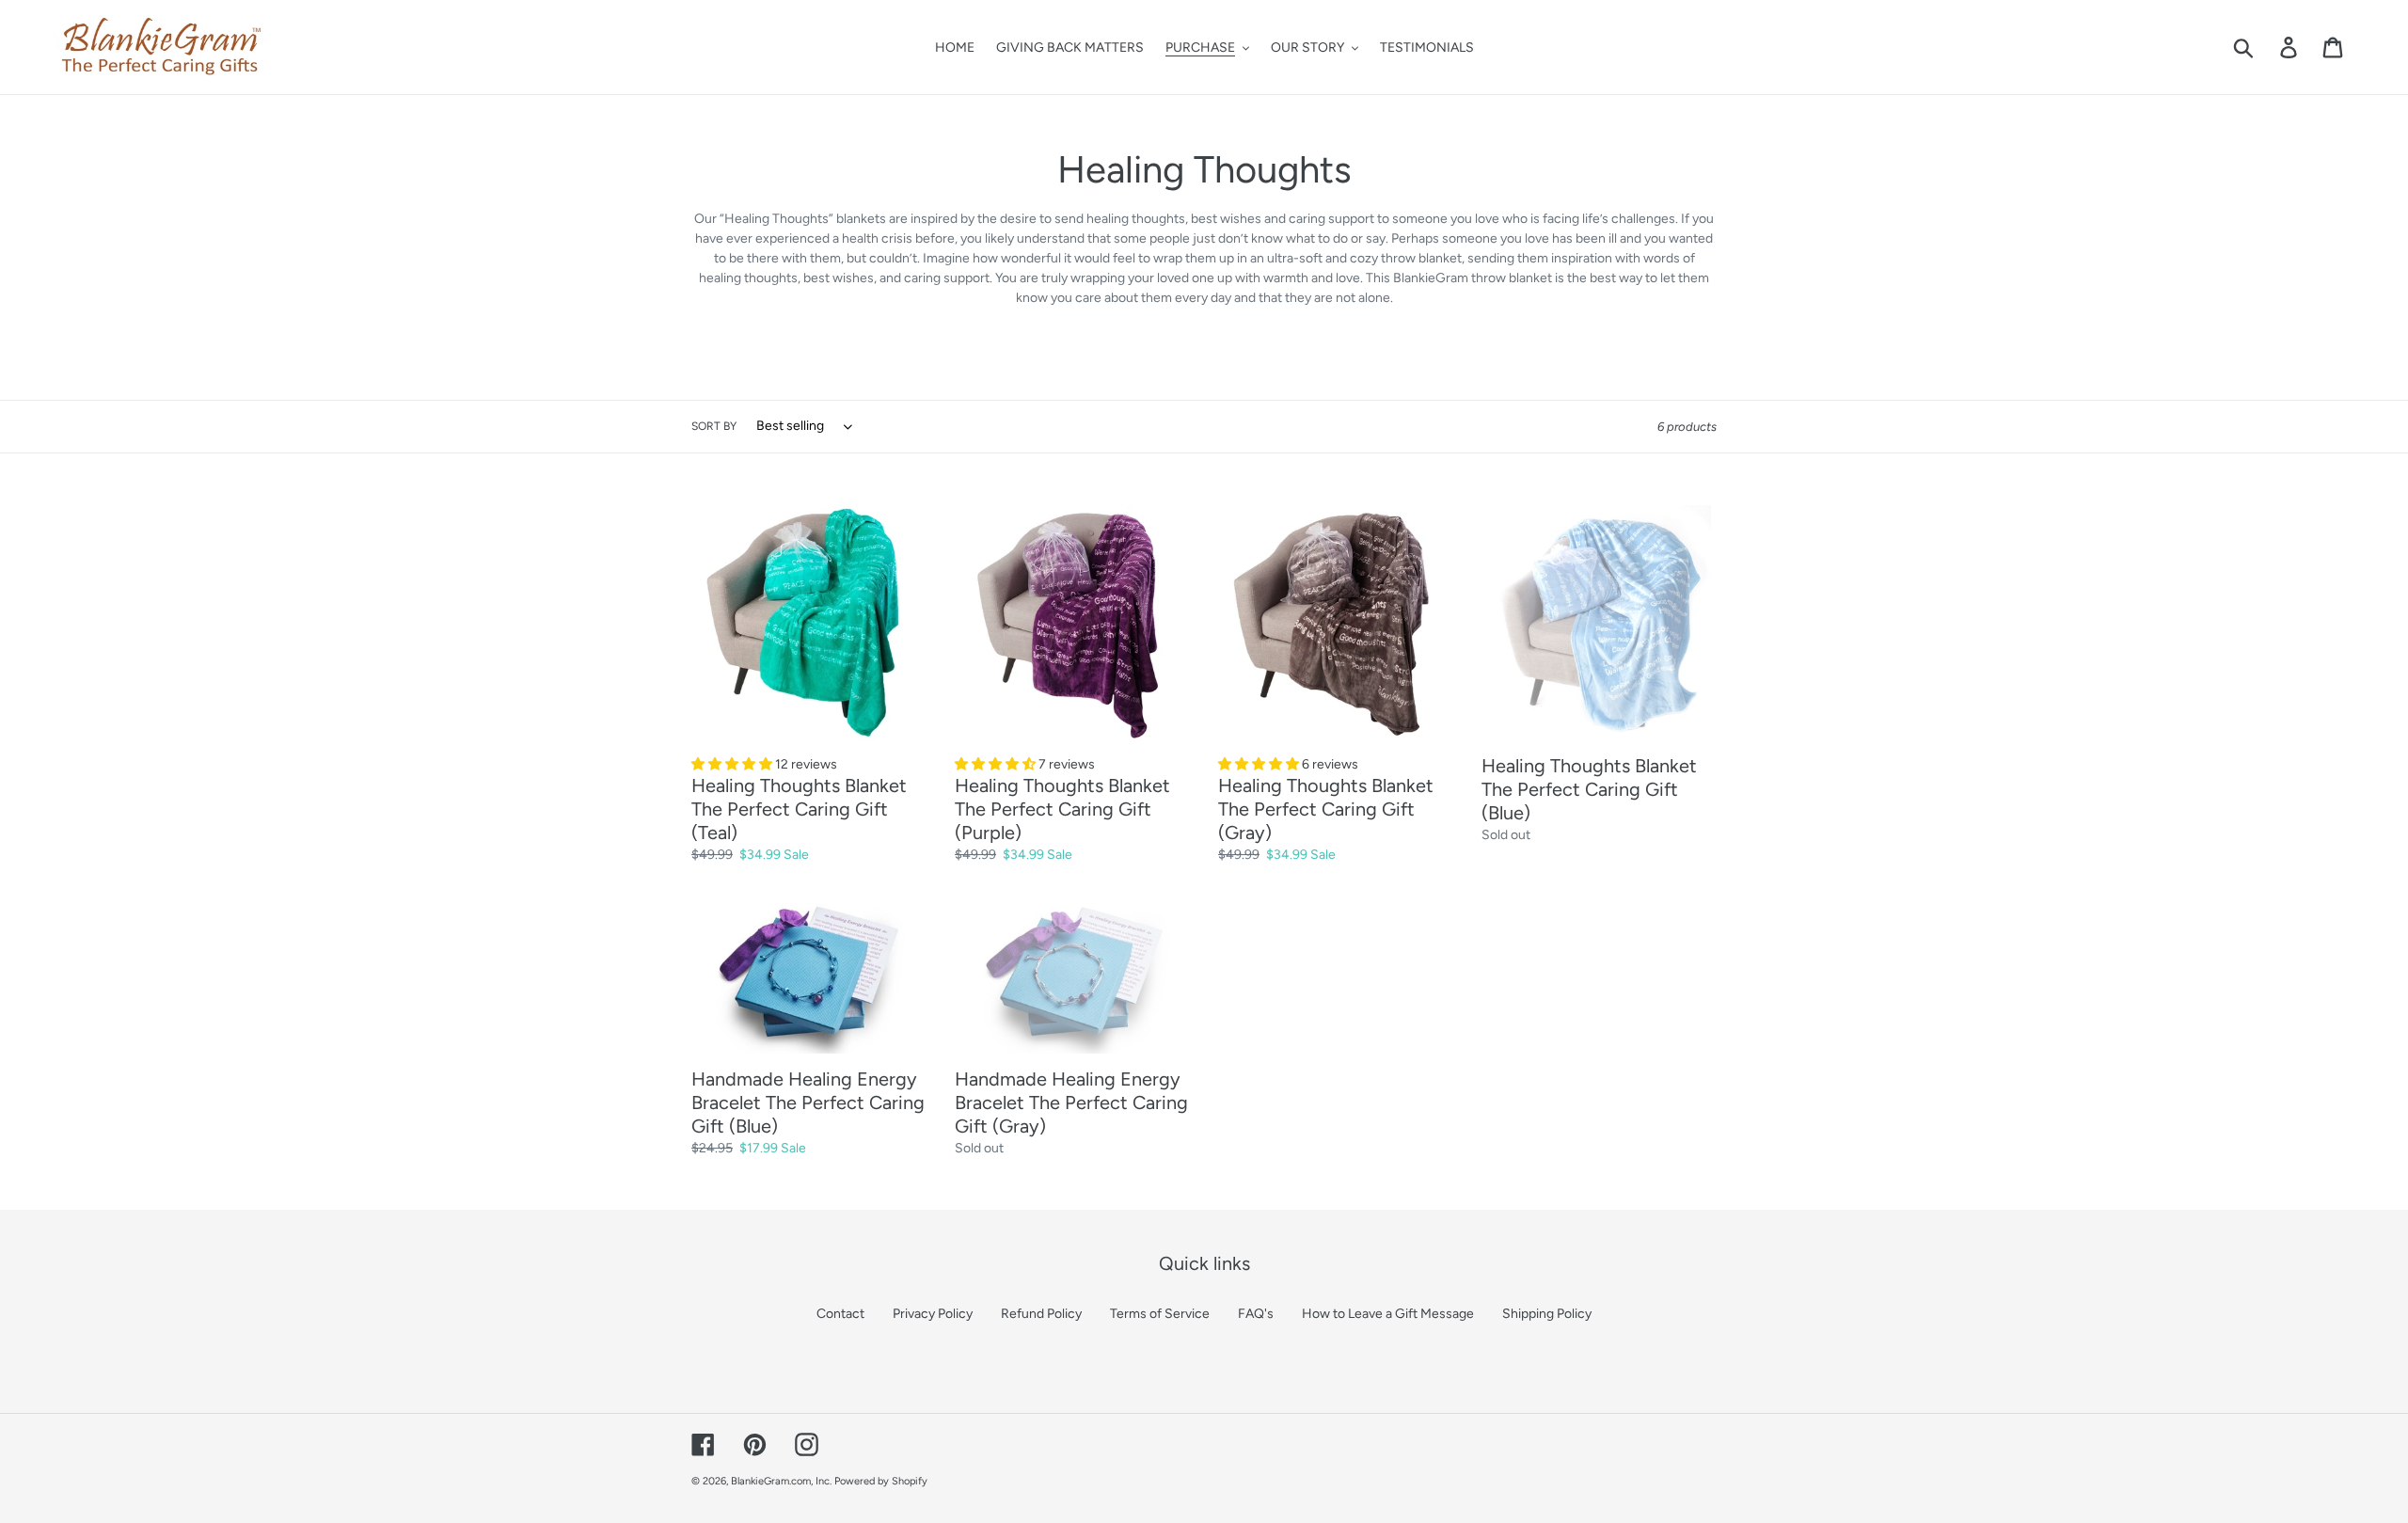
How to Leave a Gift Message (1388, 1314)
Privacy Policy (933, 1314)
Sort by (714, 426)
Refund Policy (1041, 1314)
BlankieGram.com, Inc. (781, 1481)
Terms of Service (1160, 1314)
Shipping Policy (1547, 1314)
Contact (840, 1314)
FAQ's (1256, 1314)
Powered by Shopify (881, 1481)
